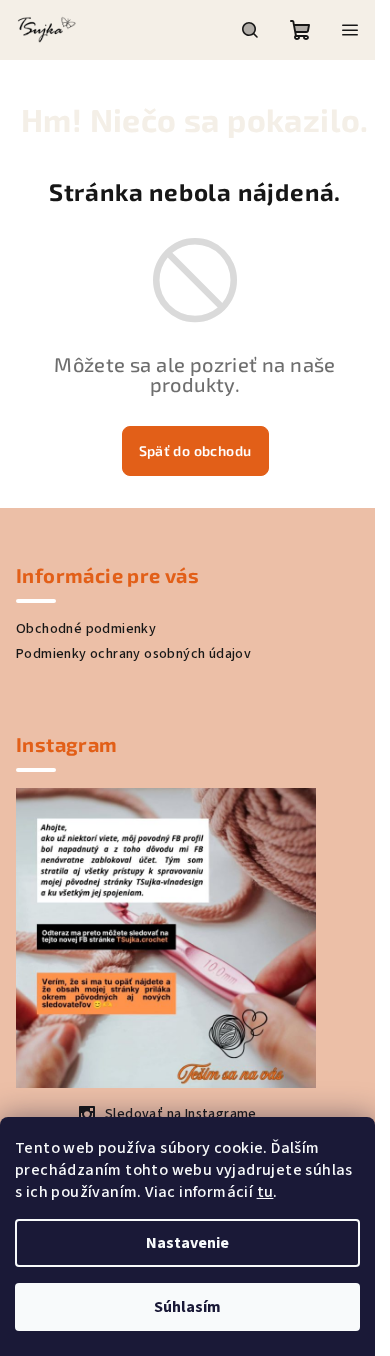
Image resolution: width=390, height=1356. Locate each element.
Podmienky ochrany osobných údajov (133, 654)
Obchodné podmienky (86, 629)
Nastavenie (187, 1243)
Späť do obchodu (195, 450)
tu (265, 1192)
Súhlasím (187, 1307)
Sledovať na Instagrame (181, 1114)
